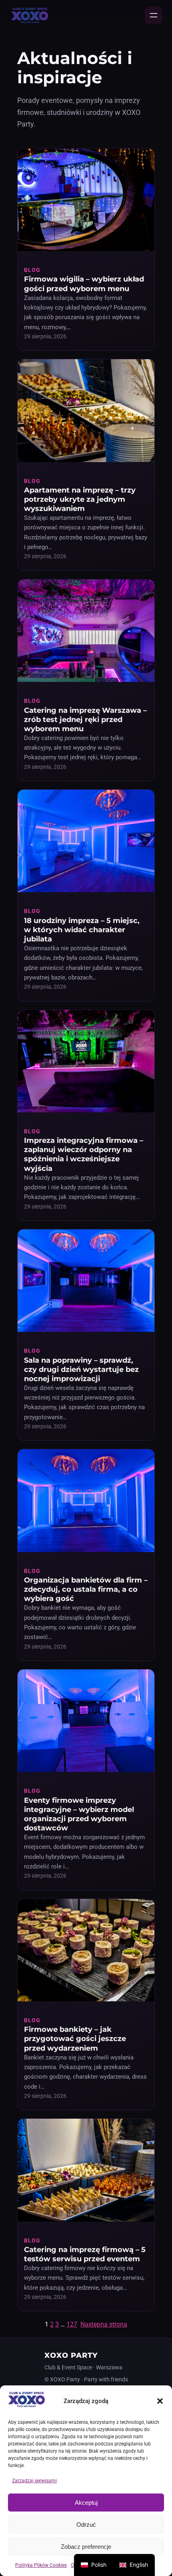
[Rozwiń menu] (154, 15)
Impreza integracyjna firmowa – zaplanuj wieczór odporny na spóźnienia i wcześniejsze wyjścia (84, 1154)
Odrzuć (86, 2525)
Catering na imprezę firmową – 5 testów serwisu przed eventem (85, 2254)
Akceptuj (86, 2503)
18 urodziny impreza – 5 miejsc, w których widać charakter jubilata (82, 930)
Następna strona (104, 2324)
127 (72, 2324)
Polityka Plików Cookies (41, 2565)
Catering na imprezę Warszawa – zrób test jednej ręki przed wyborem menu (85, 719)
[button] (160, 2401)
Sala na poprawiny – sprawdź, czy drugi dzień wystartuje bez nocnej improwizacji (81, 1369)
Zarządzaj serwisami (34, 2481)
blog (32, 270)
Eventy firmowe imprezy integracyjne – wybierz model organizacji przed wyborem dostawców (79, 1814)
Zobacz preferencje (86, 2547)
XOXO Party (71, 2355)
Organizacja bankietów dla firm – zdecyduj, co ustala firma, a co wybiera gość (86, 1589)
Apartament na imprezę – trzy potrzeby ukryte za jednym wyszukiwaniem (80, 499)
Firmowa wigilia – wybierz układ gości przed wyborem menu (84, 284)
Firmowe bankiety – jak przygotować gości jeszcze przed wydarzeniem (75, 2038)
